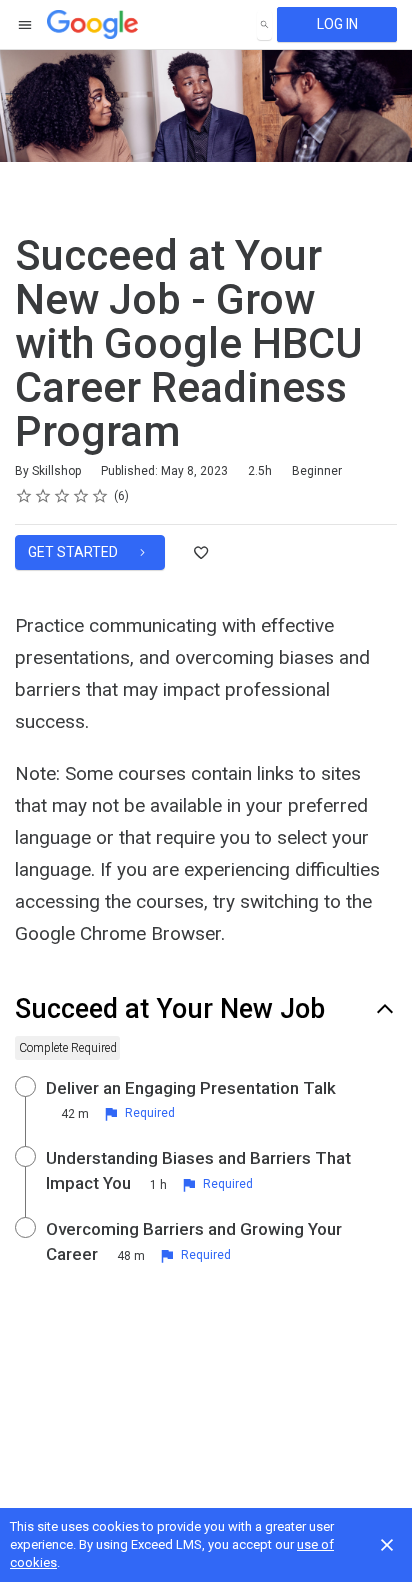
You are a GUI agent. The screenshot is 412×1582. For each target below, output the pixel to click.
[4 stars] (81, 496)
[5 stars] (100, 496)
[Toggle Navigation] (26, 25)
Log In (337, 24)
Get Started (74, 552)
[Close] (387, 1545)
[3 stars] (62, 496)
